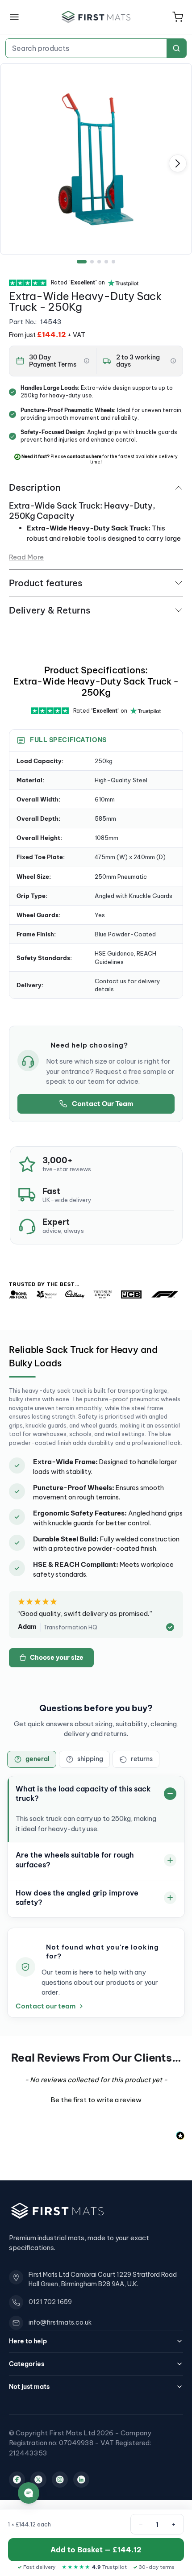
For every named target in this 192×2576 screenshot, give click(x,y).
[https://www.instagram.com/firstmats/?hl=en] (60, 2480)
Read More (26, 557)
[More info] (87, 361)
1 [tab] (82, 262)
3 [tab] (99, 262)
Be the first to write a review (96, 2100)
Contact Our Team (102, 1104)
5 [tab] (113, 262)
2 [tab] (92, 262)
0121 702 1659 (50, 2302)
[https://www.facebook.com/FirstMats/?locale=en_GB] (17, 2480)
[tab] (32, 1759)
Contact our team (46, 2006)
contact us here (84, 457)
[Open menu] (14, 17)
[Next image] (178, 163)
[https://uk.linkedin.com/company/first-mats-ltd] (81, 2480)
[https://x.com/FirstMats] (38, 2480)
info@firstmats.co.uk (60, 2322)
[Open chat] (29, 2493)
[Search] (176, 48)
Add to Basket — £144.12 (96, 2550)
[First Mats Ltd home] (96, 17)
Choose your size (57, 1657)
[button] (178, 17)
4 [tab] (106, 262)
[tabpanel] (96, 159)
